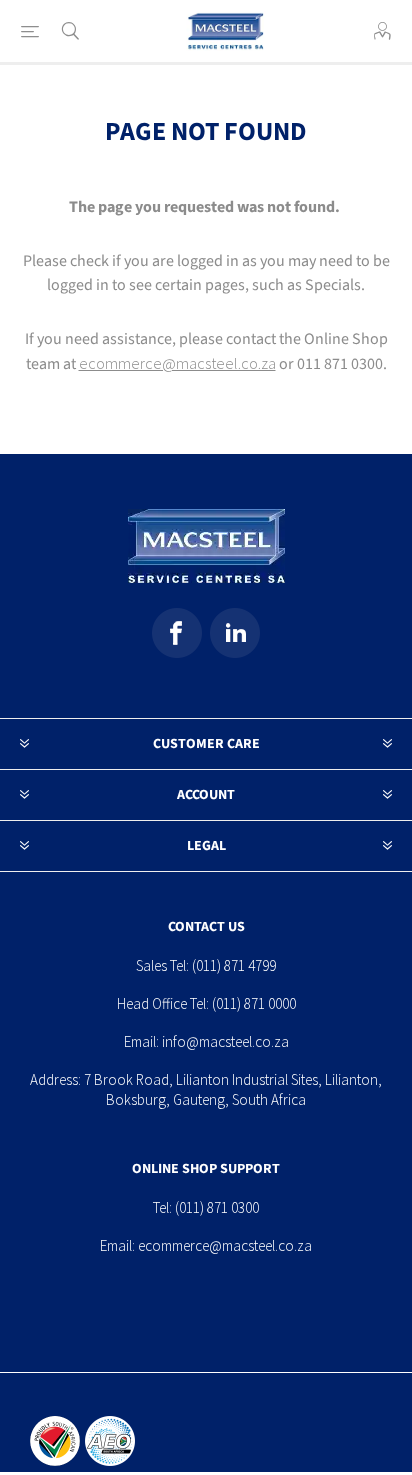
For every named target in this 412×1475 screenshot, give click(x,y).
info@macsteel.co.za (225, 1041)
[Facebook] (177, 633)
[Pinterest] (235, 633)
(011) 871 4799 (234, 965)
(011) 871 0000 (254, 1003)
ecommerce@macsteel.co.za (177, 363)
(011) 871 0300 (217, 1207)
